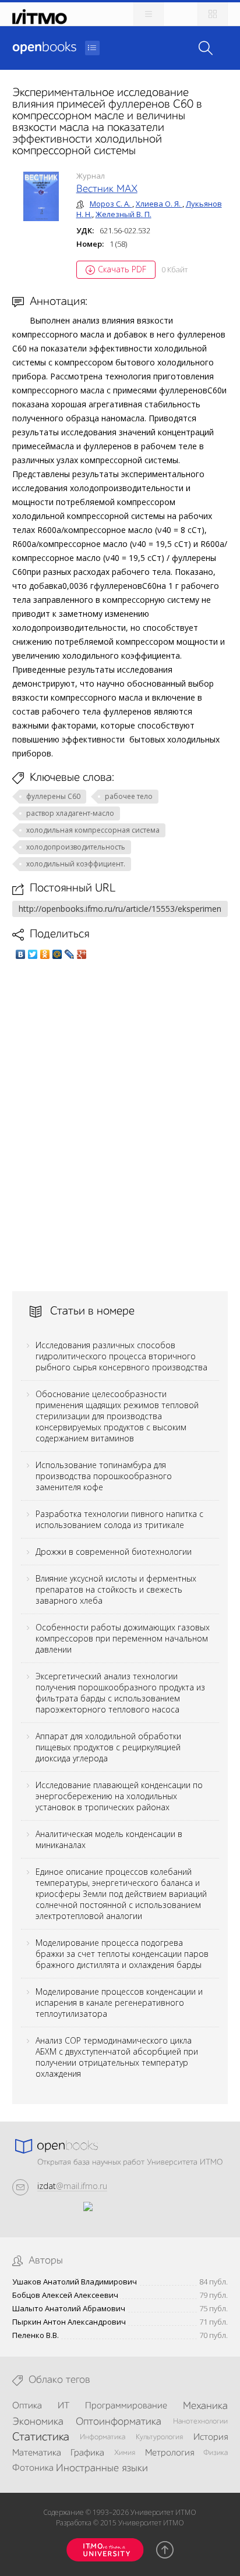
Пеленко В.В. (36, 2335)
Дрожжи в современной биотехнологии (114, 1552)
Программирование (126, 2406)
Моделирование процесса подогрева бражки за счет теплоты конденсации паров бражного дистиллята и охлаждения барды (122, 1954)
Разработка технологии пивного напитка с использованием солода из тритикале (119, 1519)
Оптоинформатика (119, 2422)
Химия (125, 2453)
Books (44, 48)
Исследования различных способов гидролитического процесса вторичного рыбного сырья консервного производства (121, 1356)
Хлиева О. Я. (159, 204)
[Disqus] (120, 1125)
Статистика (41, 2438)
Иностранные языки (102, 2468)
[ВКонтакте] (21, 954)
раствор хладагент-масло (70, 813)
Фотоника (33, 2468)
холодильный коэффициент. (76, 864)
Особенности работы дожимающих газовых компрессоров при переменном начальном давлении (123, 1638)
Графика (87, 2453)
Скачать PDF (122, 269)
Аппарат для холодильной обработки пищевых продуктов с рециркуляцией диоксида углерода (108, 1747)
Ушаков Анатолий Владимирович (75, 2282)
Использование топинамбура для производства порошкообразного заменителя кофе (104, 1476)
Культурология (159, 2437)
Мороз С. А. (111, 204)
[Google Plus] (82, 954)
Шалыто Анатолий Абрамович (69, 2309)
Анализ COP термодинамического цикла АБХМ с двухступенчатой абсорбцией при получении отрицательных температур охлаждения (117, 2057)
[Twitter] (33, 954)
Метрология (170, 2453)
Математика (37, 2453)
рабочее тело (129, 796)
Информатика (103, 2437)
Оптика (27, 2406)
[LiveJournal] (70, 954)
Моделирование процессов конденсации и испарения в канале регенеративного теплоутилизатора (119, 2003)
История (211, 2438)
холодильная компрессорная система (93, 830)
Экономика (38, 2422)
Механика (205, 2406)
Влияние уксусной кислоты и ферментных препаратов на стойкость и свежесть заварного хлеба (116, 1589)
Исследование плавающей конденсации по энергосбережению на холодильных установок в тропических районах (119, 1796)
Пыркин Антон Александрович (69, 2322)
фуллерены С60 (53, 796)
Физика (216, 2453)
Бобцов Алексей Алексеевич (65, 2295)
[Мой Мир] (57, 954)
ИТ (63, 2406)
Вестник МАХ (107, 189)
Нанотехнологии (200, 2422)
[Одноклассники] (45, 954)
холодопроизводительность (76, 847)
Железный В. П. (123, 214)
